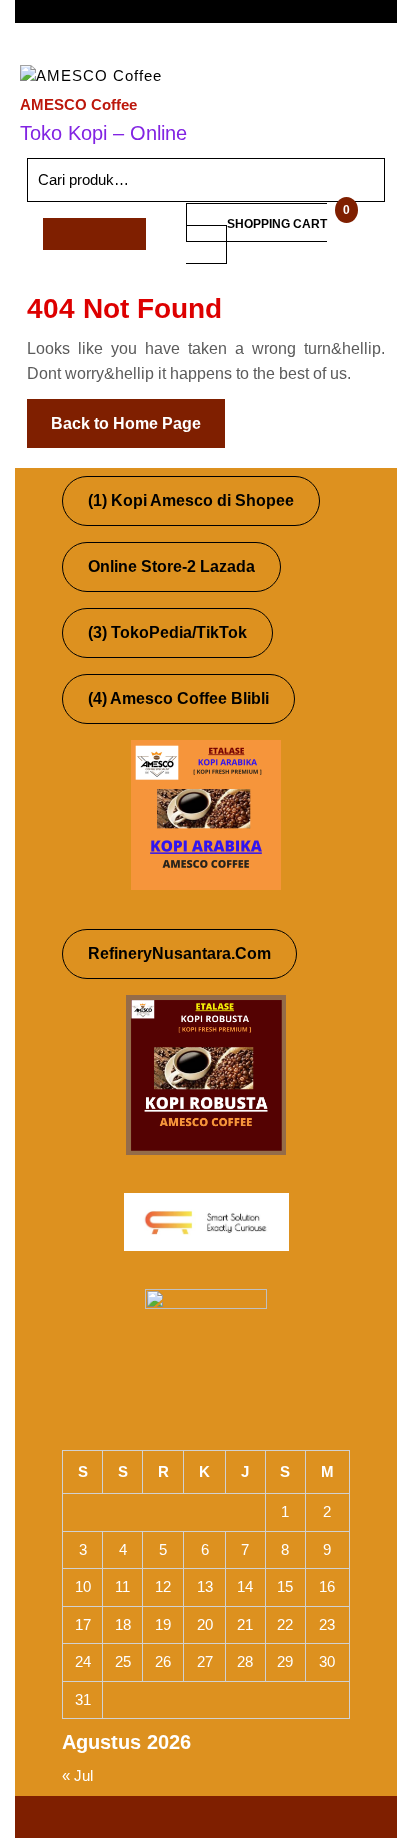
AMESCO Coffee (78, 104)
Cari (344, 180)
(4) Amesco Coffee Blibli (178, 698)
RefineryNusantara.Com (179, 953)
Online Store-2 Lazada (171, 566)
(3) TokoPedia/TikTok (167, 632)
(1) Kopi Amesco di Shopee (191, 500)
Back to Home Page (138, 415)
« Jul (77, 1775)
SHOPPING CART (277, 224)
